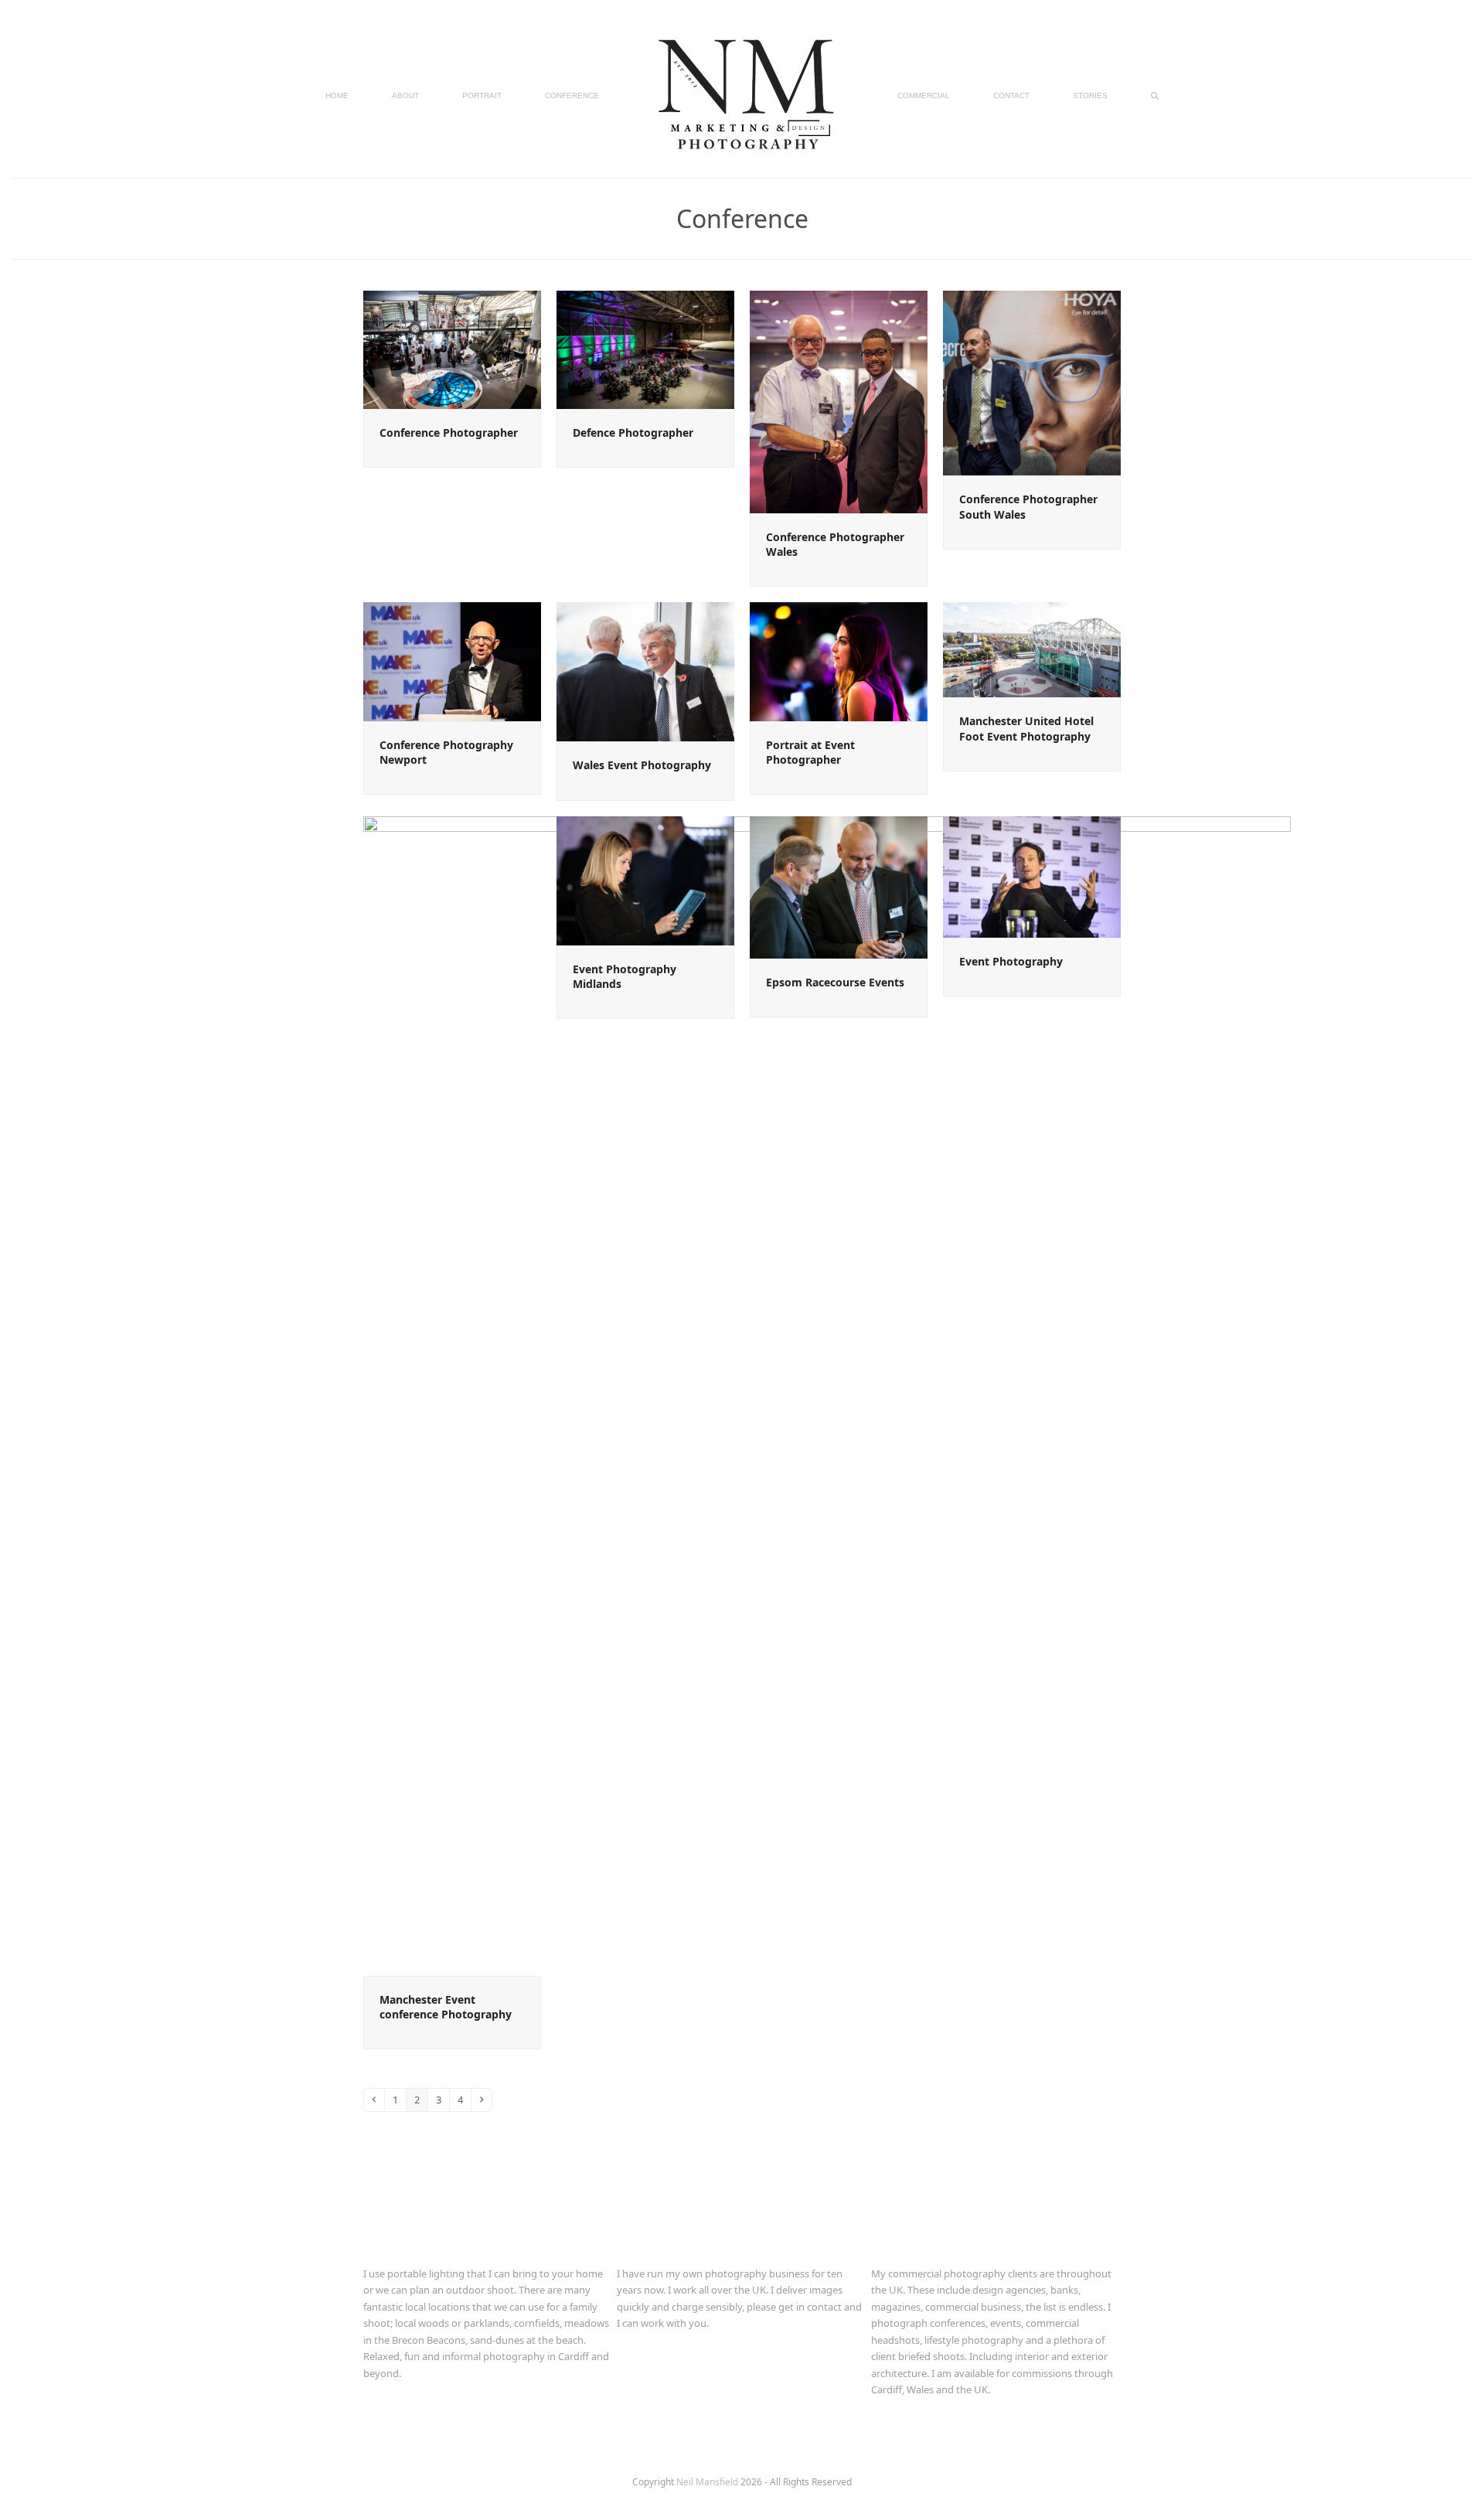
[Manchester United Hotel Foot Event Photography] (1032, 649)
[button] (1155, 94)
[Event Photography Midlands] (645, 880)
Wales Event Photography (642, 765)
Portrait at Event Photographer (810, 752)
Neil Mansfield (708, 2482)
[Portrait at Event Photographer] (839, 661)
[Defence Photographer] (645, 349)
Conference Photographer (449, 433)
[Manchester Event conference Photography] (827, 1395)
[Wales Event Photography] (645, 671)
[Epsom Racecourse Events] (839, 886)
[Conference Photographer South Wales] (1032, 382)
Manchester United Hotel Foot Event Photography (1026, 728)
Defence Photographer (633, 433)
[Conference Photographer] (452, 349)
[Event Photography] (1032, 876)
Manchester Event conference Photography (446, 2007)
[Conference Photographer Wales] (839, 400)
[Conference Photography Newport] (452, 661)
